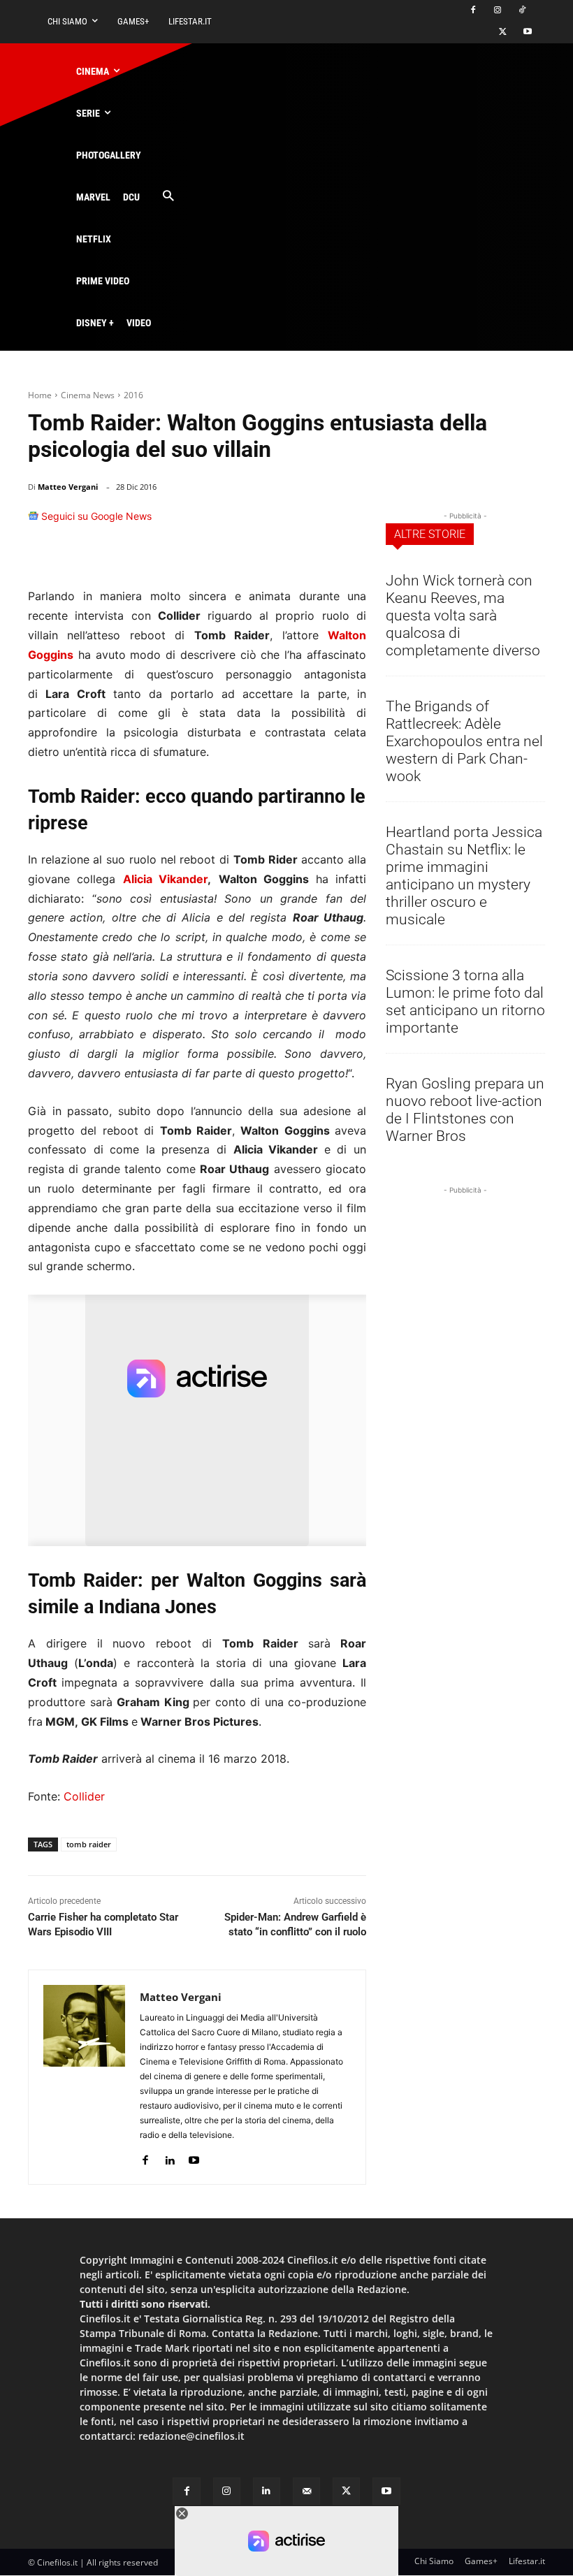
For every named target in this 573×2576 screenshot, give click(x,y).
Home (40, 395)
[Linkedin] (317, 523)
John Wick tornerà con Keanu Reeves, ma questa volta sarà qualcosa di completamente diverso (463, 616)
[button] (168, 197)
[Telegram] (349, 523)
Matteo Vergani (68, 487)
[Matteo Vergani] (84, 2077)
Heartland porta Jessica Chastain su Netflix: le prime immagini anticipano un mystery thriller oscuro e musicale (464, 876)
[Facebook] (473, 11)
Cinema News (88, 395)
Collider (84, 1796)
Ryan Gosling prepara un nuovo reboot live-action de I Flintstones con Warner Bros (465, 1110)
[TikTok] (522, 11)
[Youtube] (527, 32)
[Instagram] (497, 11)
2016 (133, 395)
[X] (503, 32)
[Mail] (306, 2491)
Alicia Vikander (165, 879)
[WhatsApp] (285, 523)
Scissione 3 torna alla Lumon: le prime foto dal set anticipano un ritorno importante (465, 1002)
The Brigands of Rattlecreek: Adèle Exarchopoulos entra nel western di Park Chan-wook (464, 741)
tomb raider (89, 1844)
